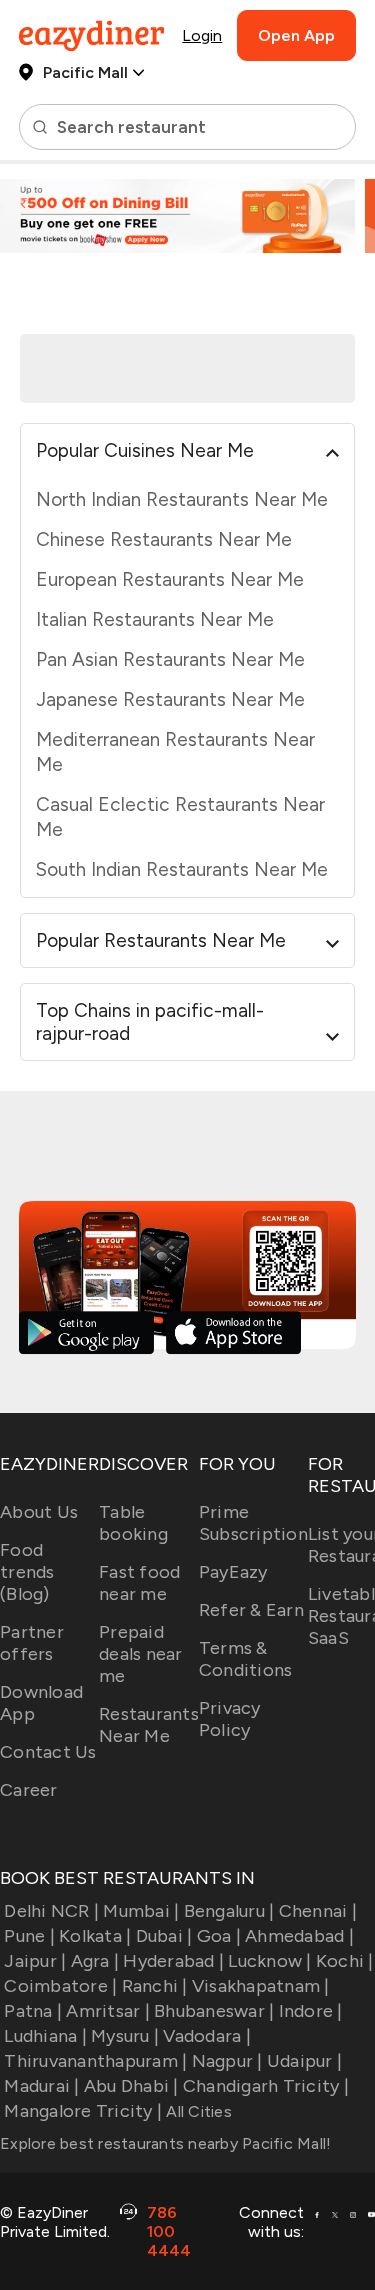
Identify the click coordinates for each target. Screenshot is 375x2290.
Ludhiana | (45, 2036)
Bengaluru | (229, 1911)
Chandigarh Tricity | (266, 2086)
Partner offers (32, 1643)
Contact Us (48, 1752)
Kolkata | (95, 1936)
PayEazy (233, 1572)
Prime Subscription (253, 1523)
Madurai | (41, 2086)
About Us (39, 1512)
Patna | (33, 2011)
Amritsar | (108, 2011)
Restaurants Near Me (149, 1725)
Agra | (95, 1961)
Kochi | (345, 1961)
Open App (296, 35)
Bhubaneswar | (214, 2011)
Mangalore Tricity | (83, 2111)
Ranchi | (154, 1986)
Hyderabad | (173, 1961)
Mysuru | (125, 2036)
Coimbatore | (60, 1986)
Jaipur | (35, 1961)
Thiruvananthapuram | (95, 2061)
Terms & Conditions (246, 1659)
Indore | (310, 2011)
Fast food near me (139, 1583)
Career (29, 1790)
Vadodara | (207, 2036)
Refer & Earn (251, 1610)
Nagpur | (227, 2061)
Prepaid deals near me (141, 1654)
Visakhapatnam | (261, 1986)
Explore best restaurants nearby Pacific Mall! (165, 2143)
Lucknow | (269, 1961)
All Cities (197, 2111)
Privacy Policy (230, 1719)
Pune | (29, 1936)
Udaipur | (304, 2061)
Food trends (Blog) (27, 1572)
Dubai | (164, 1936)
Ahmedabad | (299, 1936)
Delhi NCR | (51, 1911)
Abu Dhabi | (131, 2086)
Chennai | (318, 1911)
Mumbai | (141, 1911)
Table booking (133, 1523)
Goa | (219, 1936)
